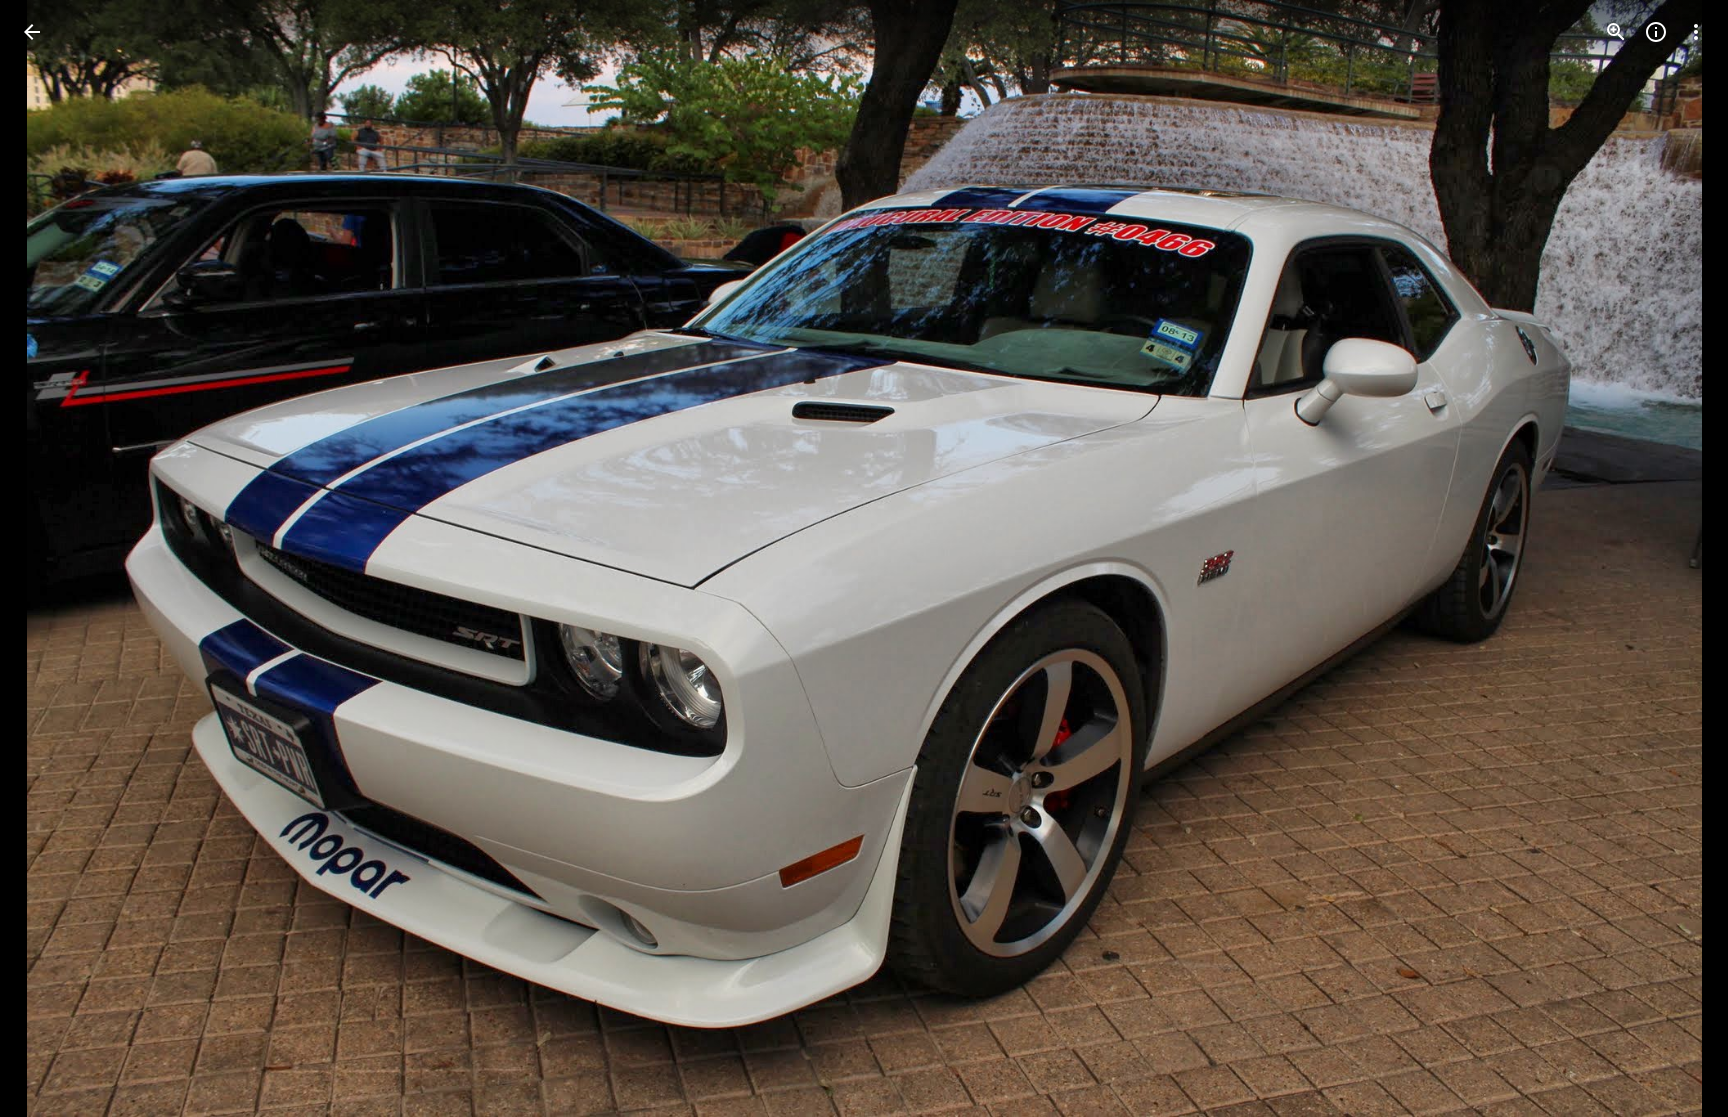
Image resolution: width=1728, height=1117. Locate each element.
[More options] (1696, 32)
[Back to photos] (32, 32)
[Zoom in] (1616, 32)
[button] (56, 559)
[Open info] (1656, 32)
